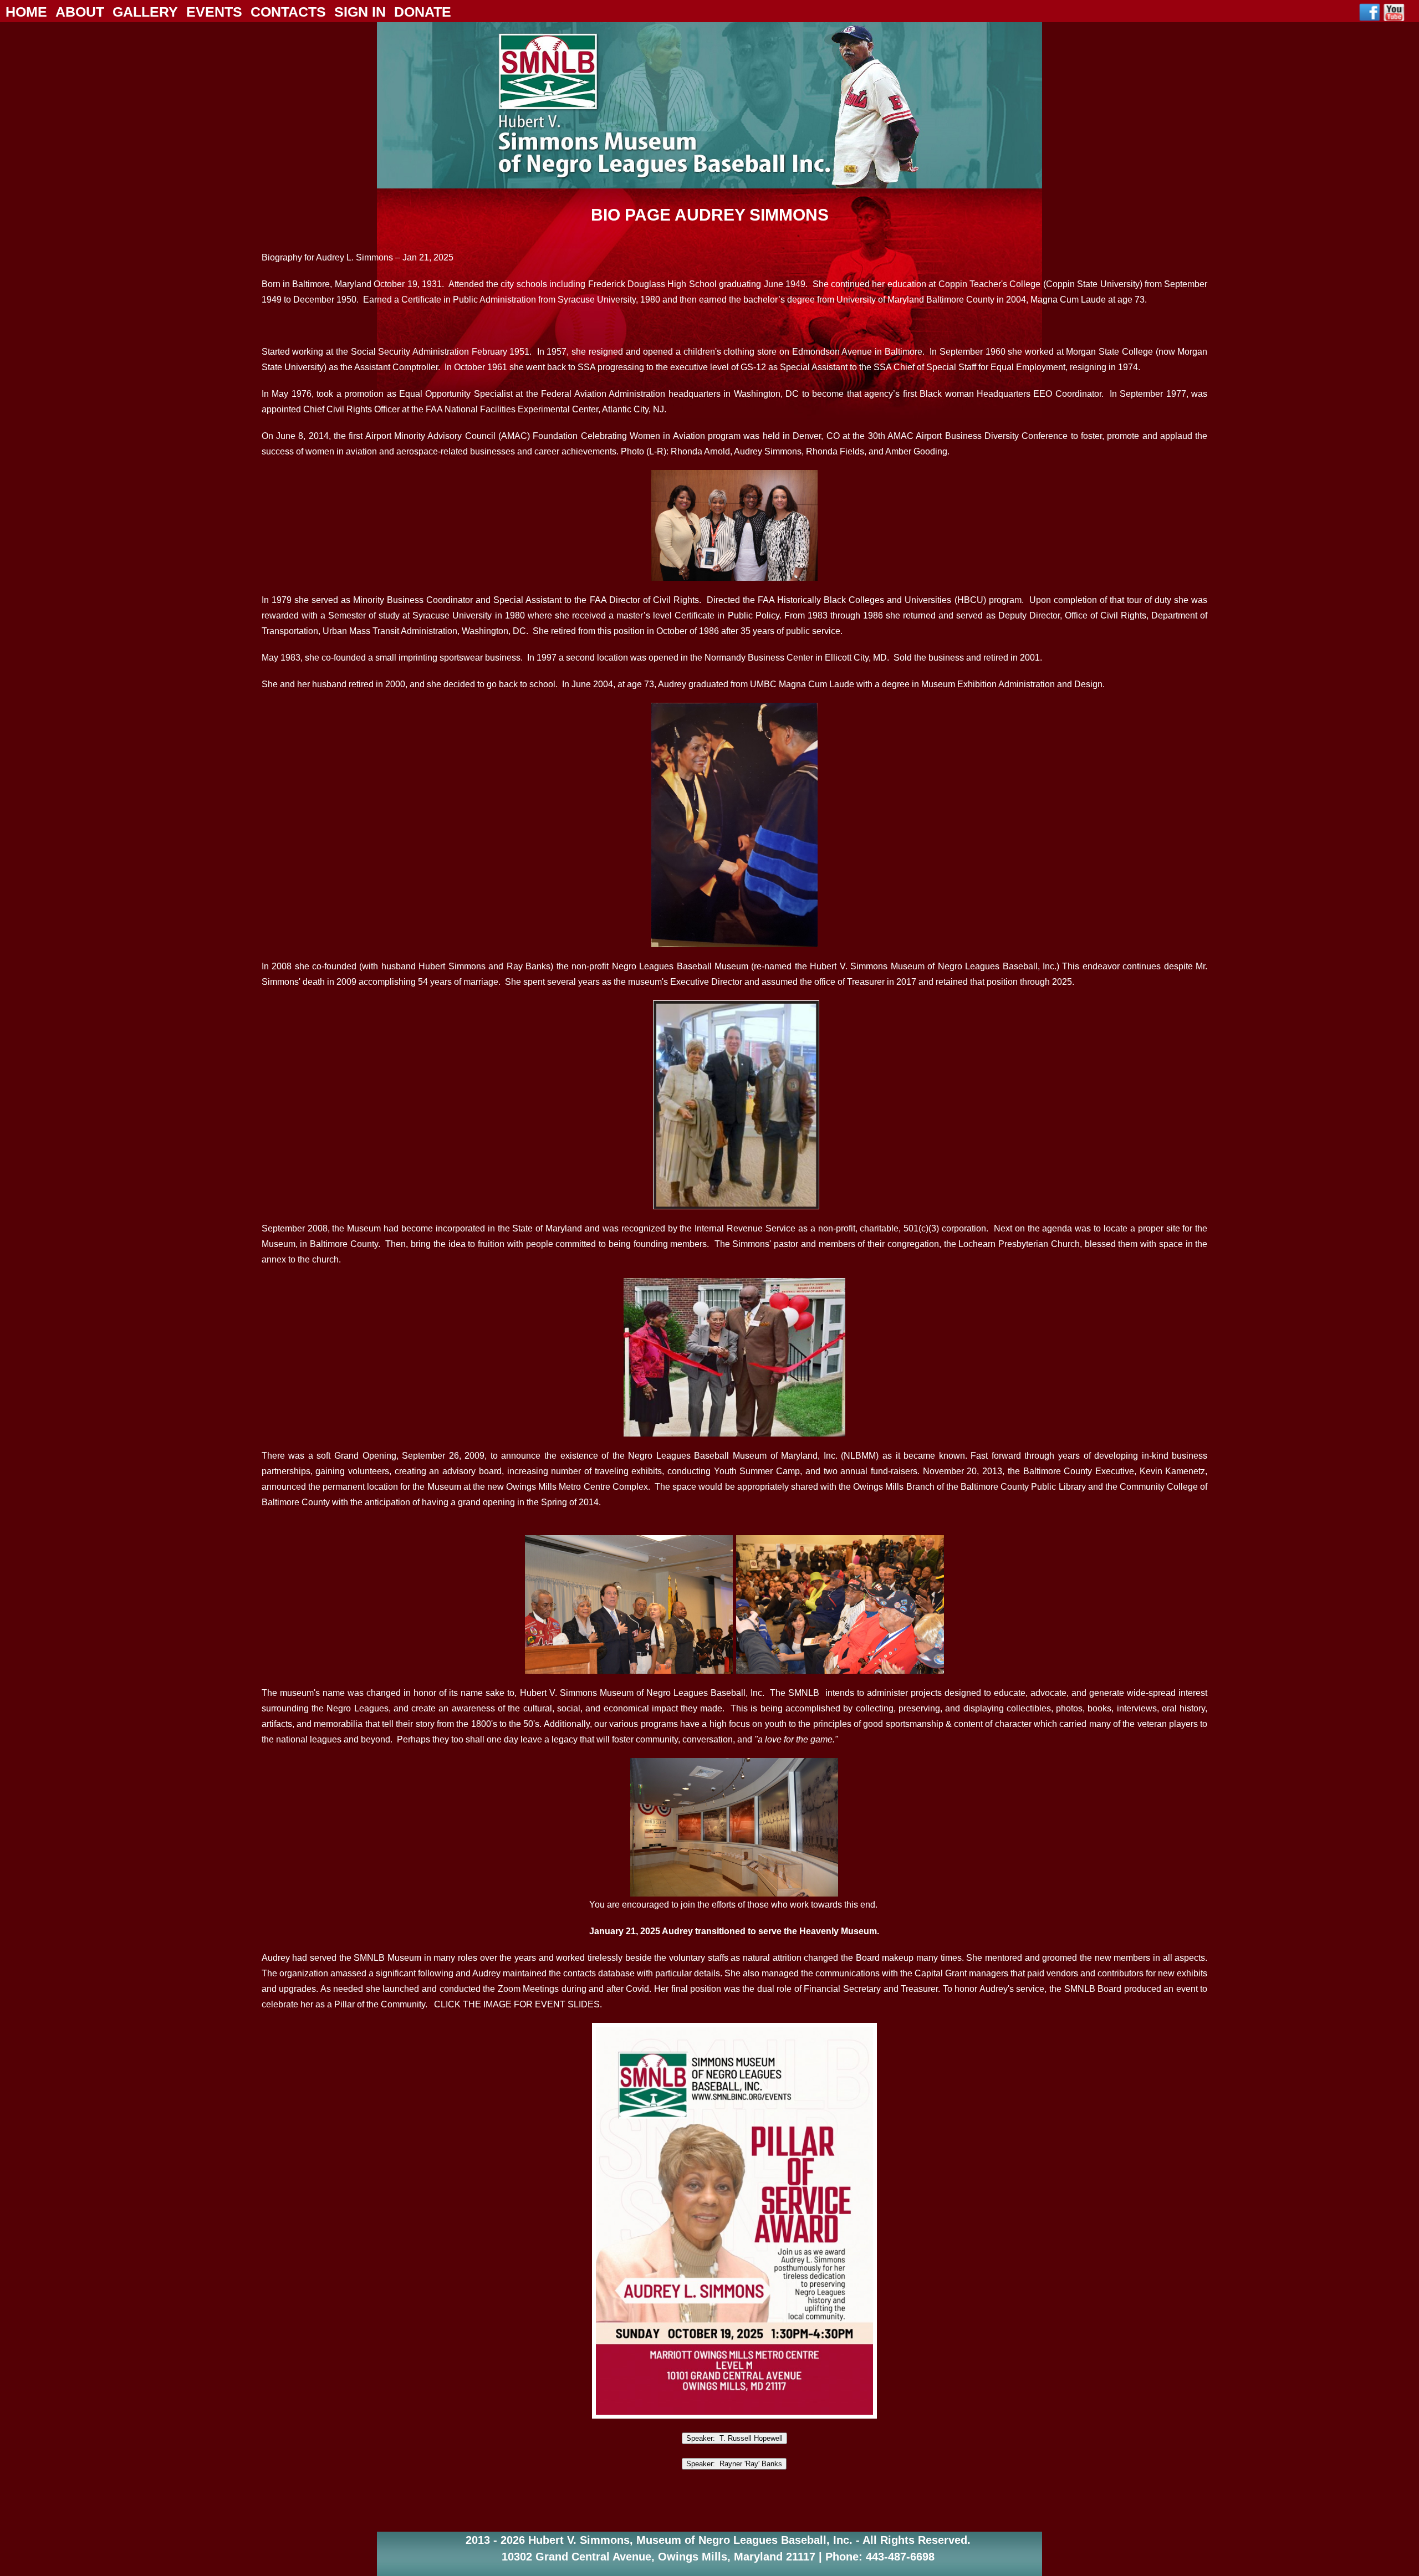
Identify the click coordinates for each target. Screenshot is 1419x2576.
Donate (423, 12)
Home (26, 12)
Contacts (288, 12)
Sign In (360, 12)
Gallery (145, 12)
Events (214, 12)
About (80, 12)
